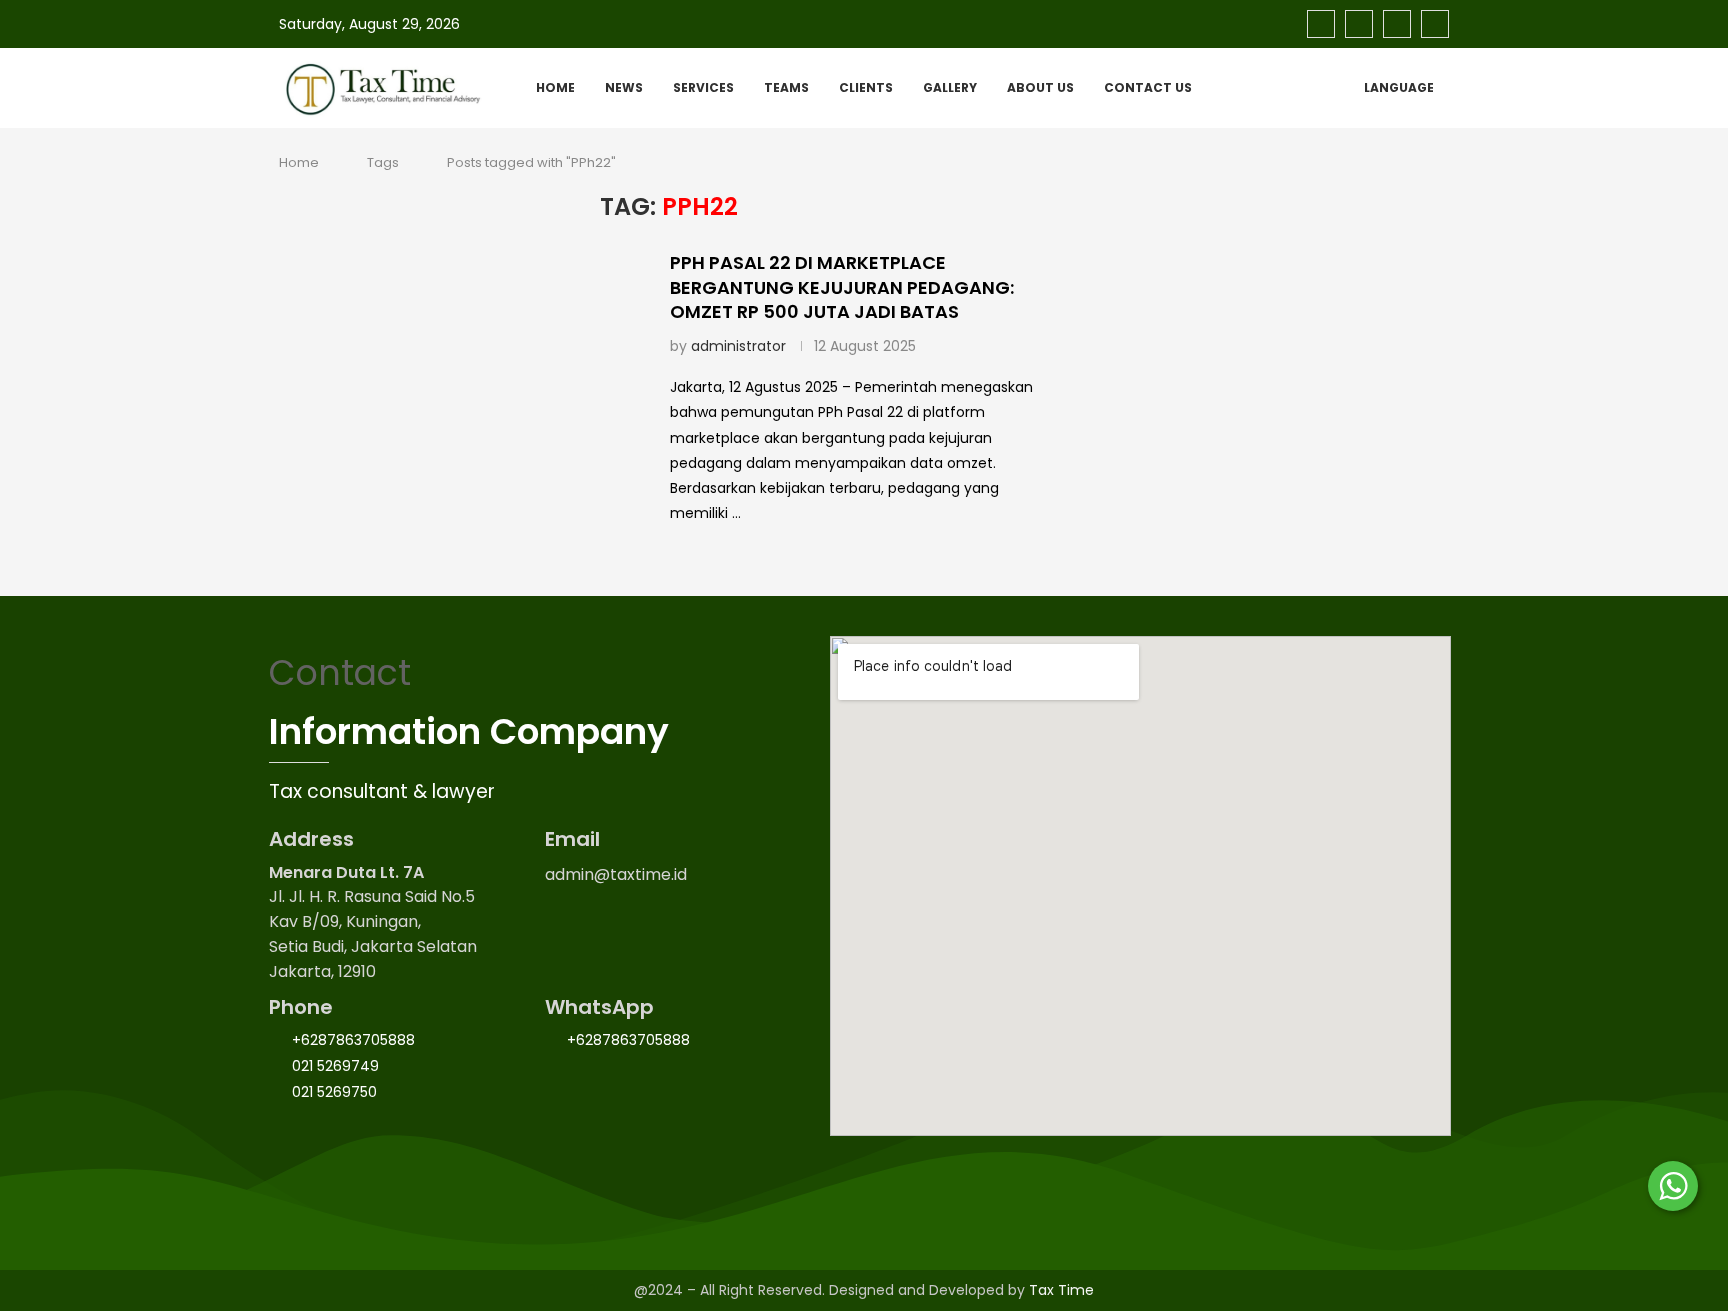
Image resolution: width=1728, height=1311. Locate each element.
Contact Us (1148, 87)
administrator (738, 346)
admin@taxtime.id (616, 874)
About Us (1040, 87)
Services (703, 87)
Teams (786, 87)
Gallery (950, 87)
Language (1399, 87)
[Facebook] (1321, 24)
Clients (866, 87)
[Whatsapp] (1435, 24)
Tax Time (1061, 1290)
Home (555, 87)
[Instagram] (1359, 24)
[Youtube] (1397, 24)
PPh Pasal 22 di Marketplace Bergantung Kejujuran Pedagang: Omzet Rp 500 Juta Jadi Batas (842, 287)
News (624, 87)
